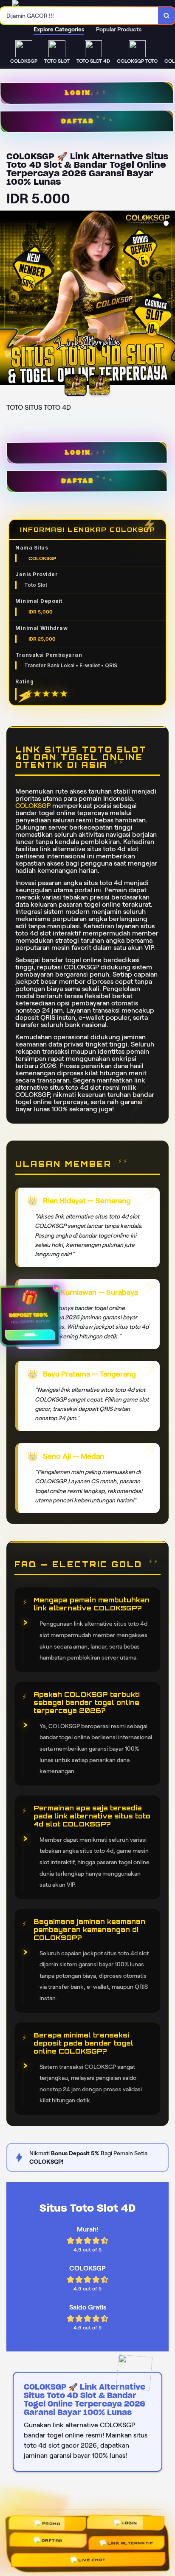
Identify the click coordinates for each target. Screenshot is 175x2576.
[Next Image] (168, 299)
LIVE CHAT (90, 2558)
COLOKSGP (33, 806)
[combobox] (79, 16)
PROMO (54, 2529)
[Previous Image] (7, 299)
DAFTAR (76, 481)
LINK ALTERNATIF (130, 2542)
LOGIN (76, 453)
